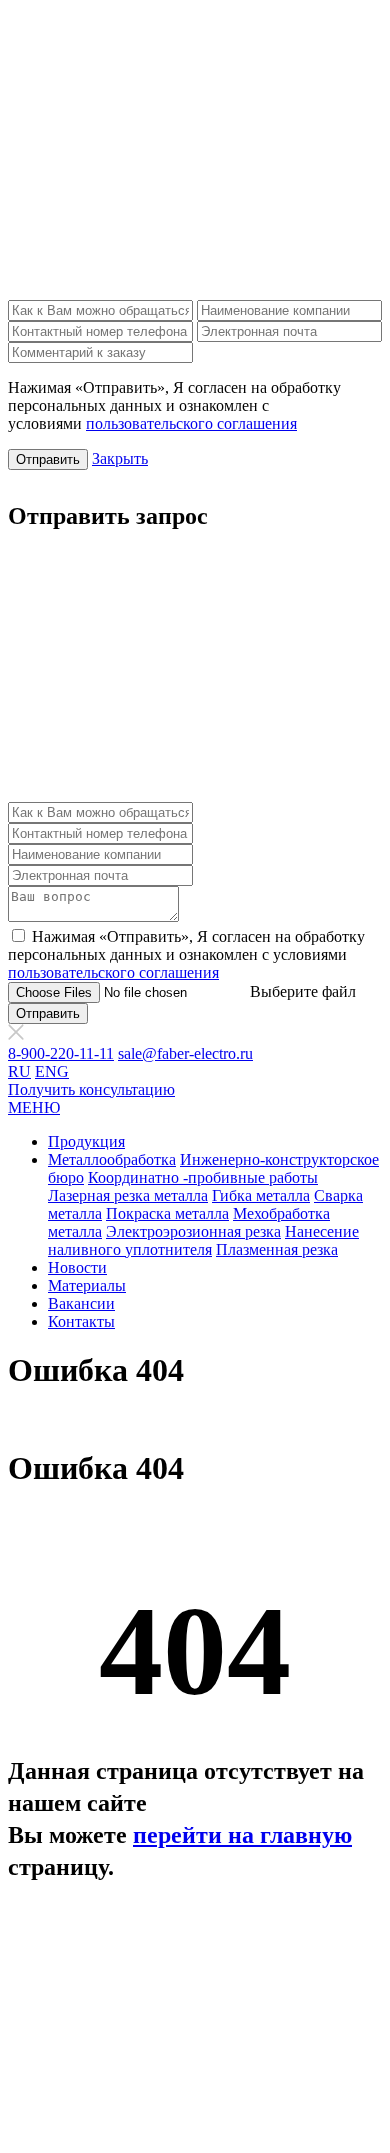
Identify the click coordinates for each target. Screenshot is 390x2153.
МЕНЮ (34, 1107)
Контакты (81, 1321)
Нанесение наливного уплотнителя (203, 1240)
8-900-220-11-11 (61, 1053)
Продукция (86, 1141)
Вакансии (81, 1303)
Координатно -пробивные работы (203, 1177)
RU (19, 1071)
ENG (52, 1071)
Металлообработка (112, 1159)
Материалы (87, 1285)
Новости (77, 1267)
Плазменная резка (277, 1249)
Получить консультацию (91, 1089)
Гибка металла (261, 1195)
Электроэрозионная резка (193, 1231)
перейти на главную (242, 1835)
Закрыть (120, 458)
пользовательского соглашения (191, 423)
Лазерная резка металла (128, 1195)
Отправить (48, 459)
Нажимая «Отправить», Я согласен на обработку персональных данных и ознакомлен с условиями (186, 954)
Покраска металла (167, 1213)
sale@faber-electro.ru (185, 1053)
